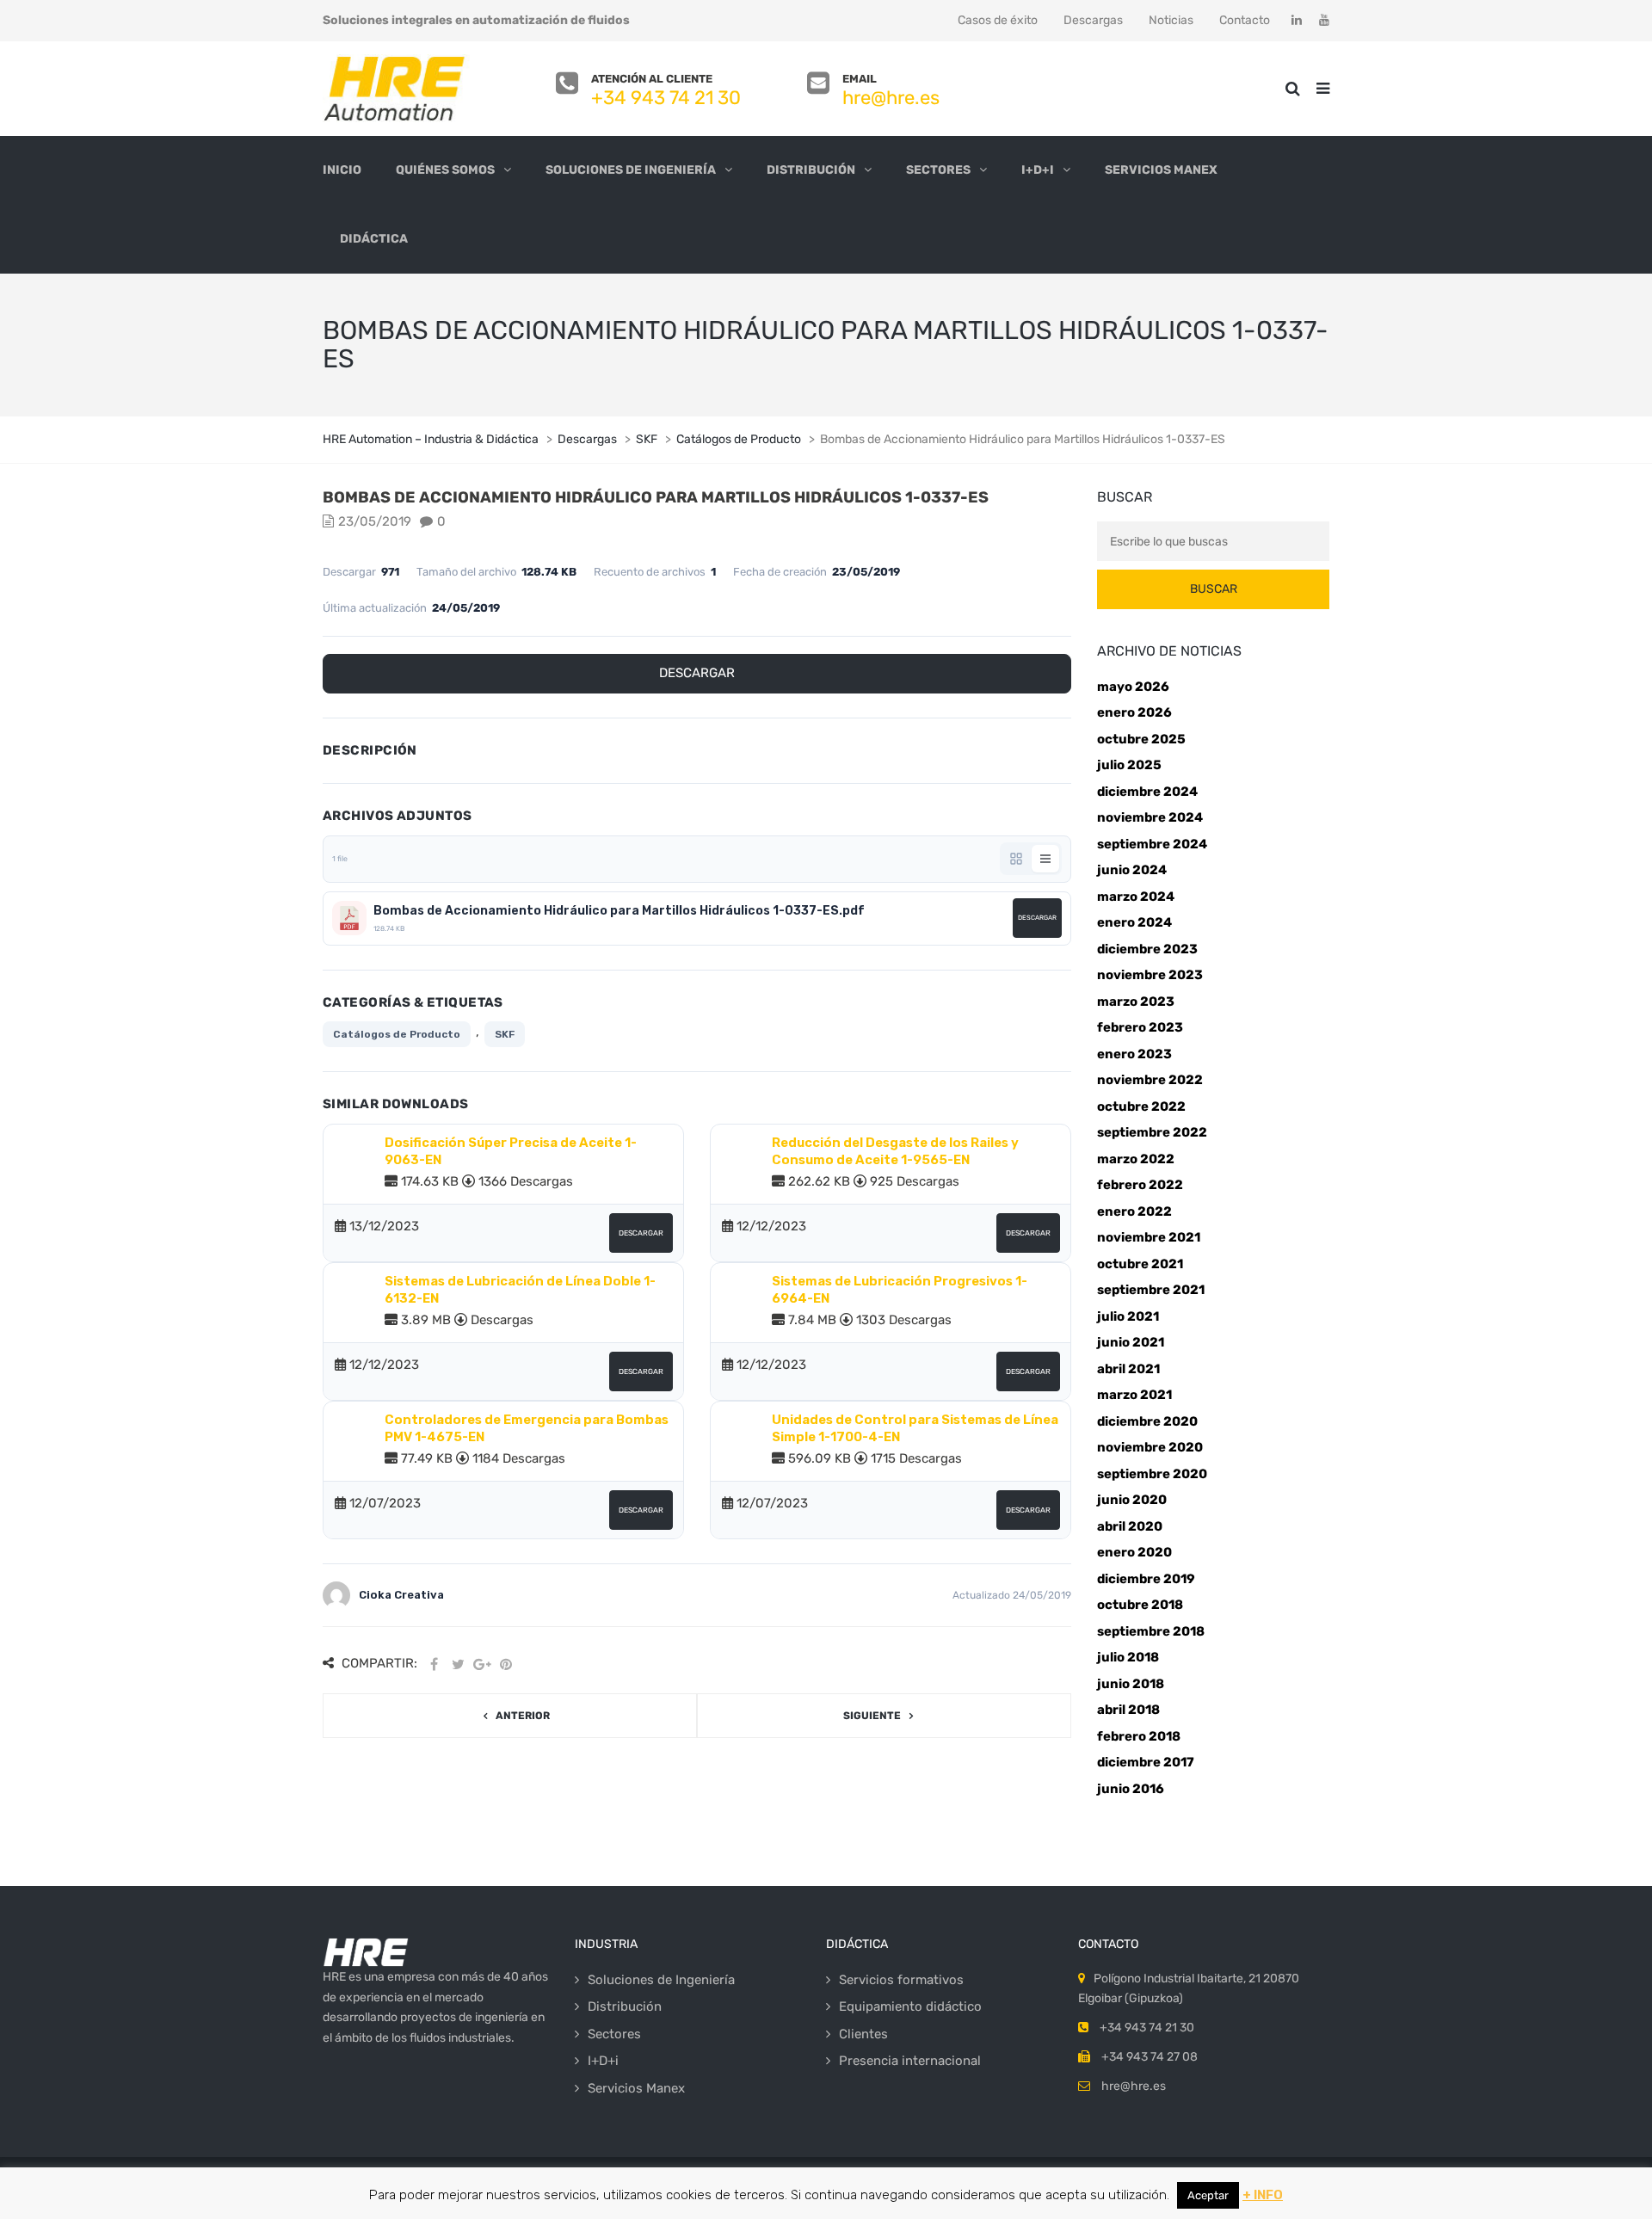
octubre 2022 (1141, 1106)
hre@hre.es (891, 98)
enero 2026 (1134, 712)
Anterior (523, 1716)
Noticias (1171, 20)
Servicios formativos (901, 1980)
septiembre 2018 (1151, 1631)
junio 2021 (1131, 1342)
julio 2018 (1128, 1657)
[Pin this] (506, 1664)
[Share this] (434, 1664)
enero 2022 (1134, 1211)
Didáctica (374, 239)
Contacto (1245, 20)
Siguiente (872, 1716)
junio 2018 (1131, 1684)
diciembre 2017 (1146, 1762)
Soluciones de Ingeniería (631, 170)
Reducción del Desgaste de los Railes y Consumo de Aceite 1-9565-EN (895, 1151)
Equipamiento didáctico (910, 2006)
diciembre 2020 (1147, 1421)
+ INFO (1263, 2195)
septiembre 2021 (1151, 1290)
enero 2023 (1134, 1054)
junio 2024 (1132, 870)
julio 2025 (1129, 765)
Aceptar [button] (1208, 2195)
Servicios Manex (1161, 170)
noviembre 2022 (1150, 1080)
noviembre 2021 (1149, 1237)
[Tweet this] (458, 1664)
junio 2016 (1131, 1789)
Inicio (342, 170)
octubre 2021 (1140, 1264)
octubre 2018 (1140, 1605)
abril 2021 (1128, 1369)
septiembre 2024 (1152, 844)
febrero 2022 (1140, 1185)
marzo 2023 (1136, 1002)
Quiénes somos (445, 170)
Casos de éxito (998, 20)
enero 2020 (1134, 1552)
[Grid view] (1016, 859)
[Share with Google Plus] (482, 1664)
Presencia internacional (910, 2061)
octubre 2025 (1141, 739)
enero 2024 (1134, 922)
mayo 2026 (1133, 687)
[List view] (1045, 859)
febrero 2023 (1140, 1027)
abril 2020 (1130, 1526)
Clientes (863, 2034)
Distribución (811, 170)
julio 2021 (1128, 1316)
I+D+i (1038, 170)
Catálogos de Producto (397, 1034)
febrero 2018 (1139, 1736)
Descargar (697, 673)
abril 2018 (1128, 1710)
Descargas (1093, 20)
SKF (505, 1034)
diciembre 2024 (1147, 792)
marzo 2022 (1136, 1159)
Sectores (938, 170)
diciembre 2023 (1147, 949)
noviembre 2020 (1150, 1447)
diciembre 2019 (1146, 1579)
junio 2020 (1132, 1500)
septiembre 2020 (1152, 1474)
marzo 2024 (1136, 897)
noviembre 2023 (1150, 975)
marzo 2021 (1134, 1395)
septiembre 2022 (1152, 1132)
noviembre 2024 (1150, 817)
